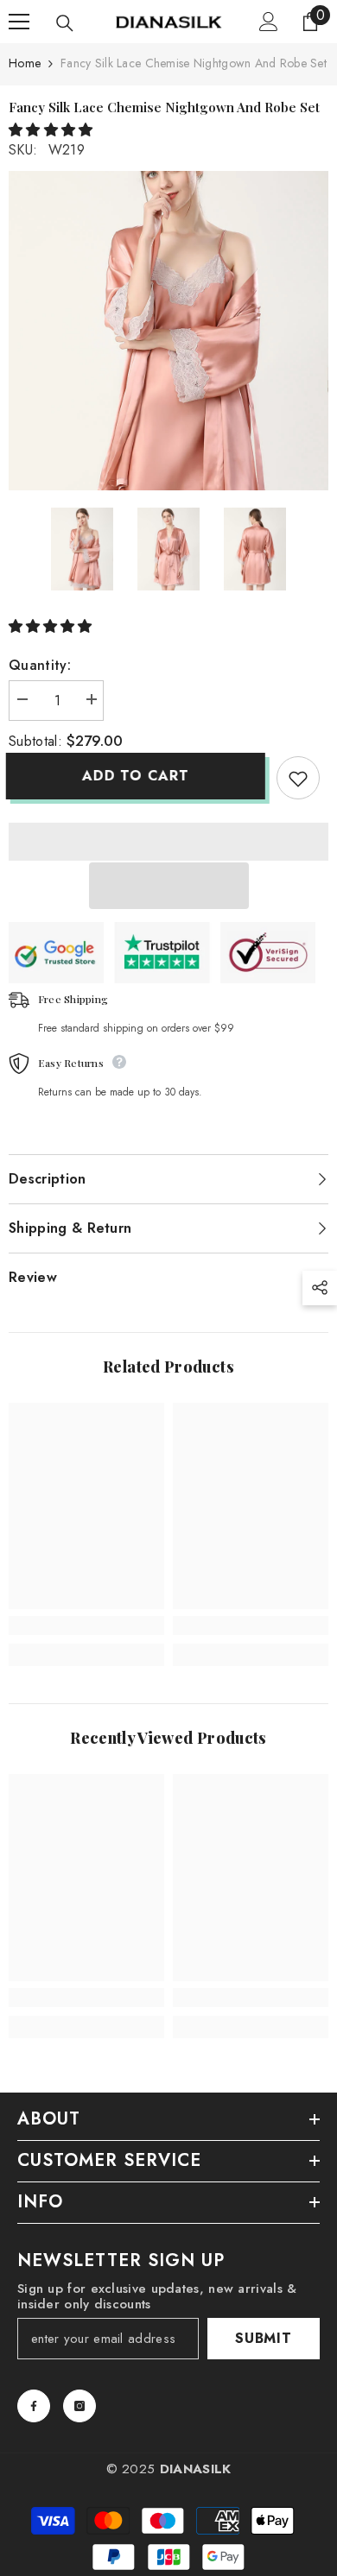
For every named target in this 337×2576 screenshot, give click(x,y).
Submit (264, 2338)
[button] (53, 130)
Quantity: (40, 665)
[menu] (19, 22)
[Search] (65, 23)
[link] (86, 1626)
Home (25, 63)
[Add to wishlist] (298, 778)
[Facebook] (34, 2406)
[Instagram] (79, 2406)
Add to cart (138, 776)
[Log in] (269, 22)
